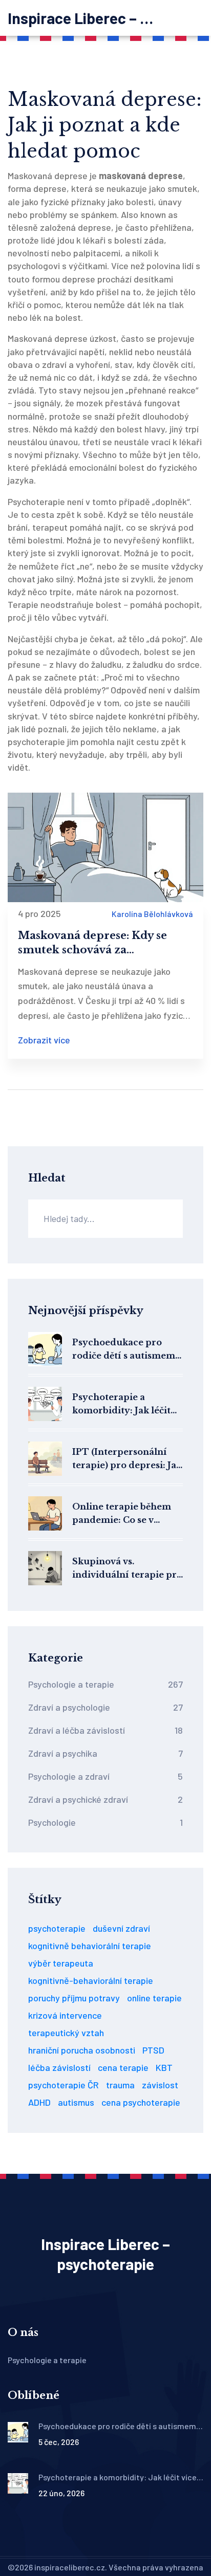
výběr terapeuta (61, 1963)
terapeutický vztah (66, 2033)
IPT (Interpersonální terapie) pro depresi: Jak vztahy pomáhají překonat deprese (127, 1459)
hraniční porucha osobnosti (82, 2050)
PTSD (153, 2050)
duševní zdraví (121, 1928)
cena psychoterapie (141, 2102)
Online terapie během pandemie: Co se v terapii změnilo (122, 1514)
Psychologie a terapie (105, 1684)
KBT (164, 2067)
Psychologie (105, 1822)
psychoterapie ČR (64, 2085)
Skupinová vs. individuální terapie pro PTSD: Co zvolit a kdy (127, 1569)
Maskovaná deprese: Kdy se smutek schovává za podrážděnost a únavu (92, 943)
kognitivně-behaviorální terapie (91, 1980)
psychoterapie (57, 1928)
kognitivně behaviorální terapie (90, 1946)
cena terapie (123, 2067)
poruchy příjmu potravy (74, 1998)
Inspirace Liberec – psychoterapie (85, 18)
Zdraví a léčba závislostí (105, 1730)
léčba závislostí (59, 2067)
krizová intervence (65, 2015)
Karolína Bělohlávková (152, 914)
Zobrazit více (44, 1040)
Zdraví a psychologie (105, 1707)
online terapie (154, 1998)
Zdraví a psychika (105, 1753)
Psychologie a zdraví (105, 1776)
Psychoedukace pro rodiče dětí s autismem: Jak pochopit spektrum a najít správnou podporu (125, 1350)
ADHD (39, 2102)
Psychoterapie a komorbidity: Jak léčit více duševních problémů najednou (121, 1404)
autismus (76, 2102)
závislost (160, 2085)
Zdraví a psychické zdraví (105, 1799)
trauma (120, 2085)
